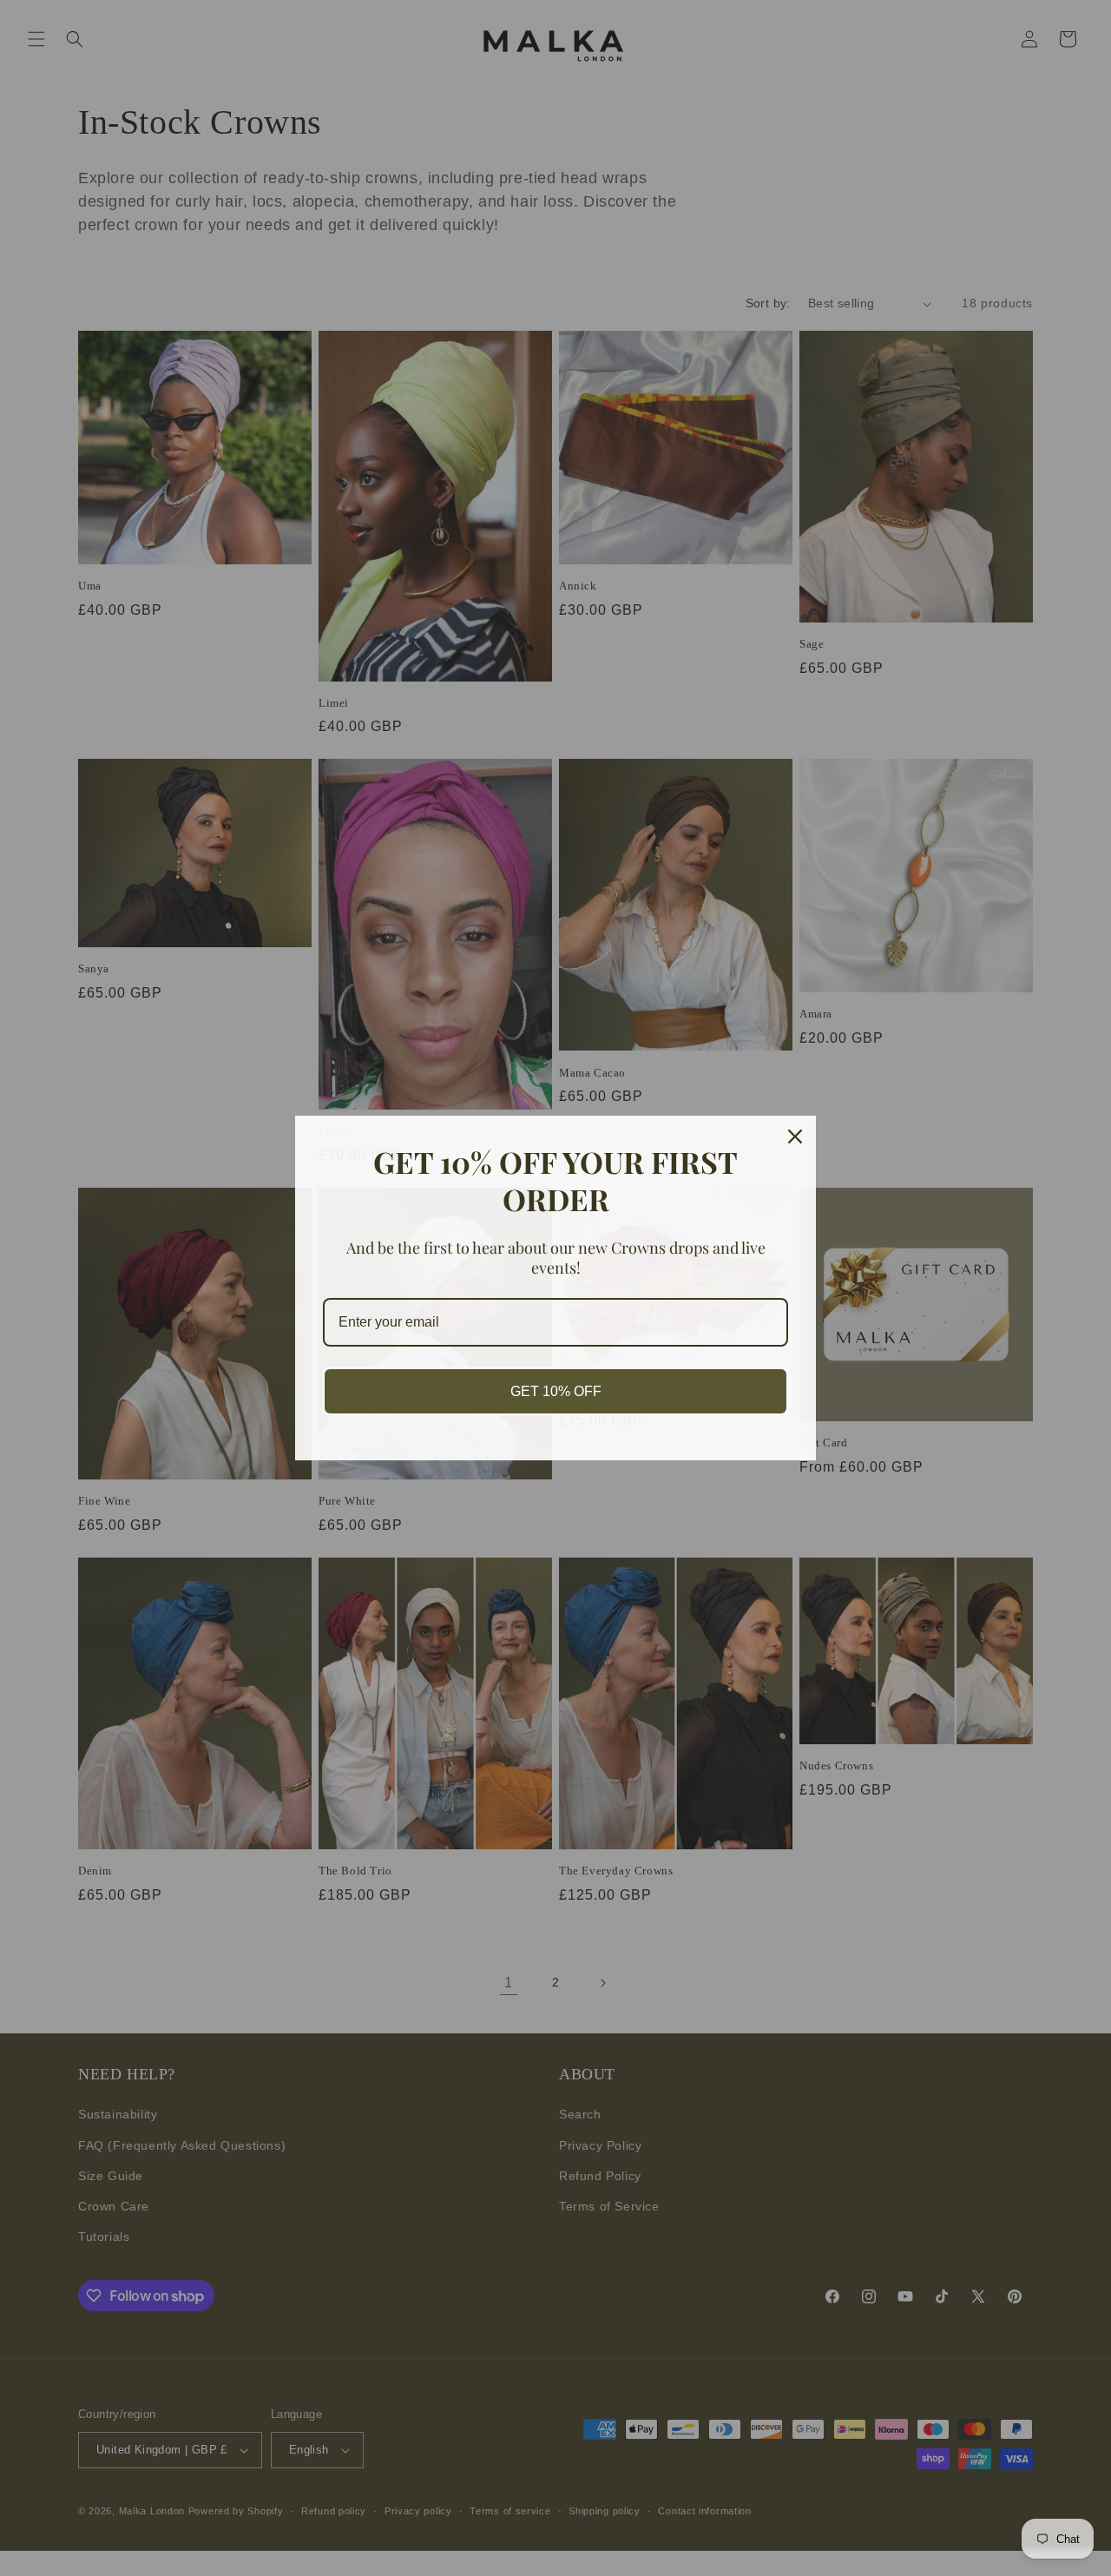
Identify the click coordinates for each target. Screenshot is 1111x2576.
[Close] (795, 1136)
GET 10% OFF (556, 1391)
